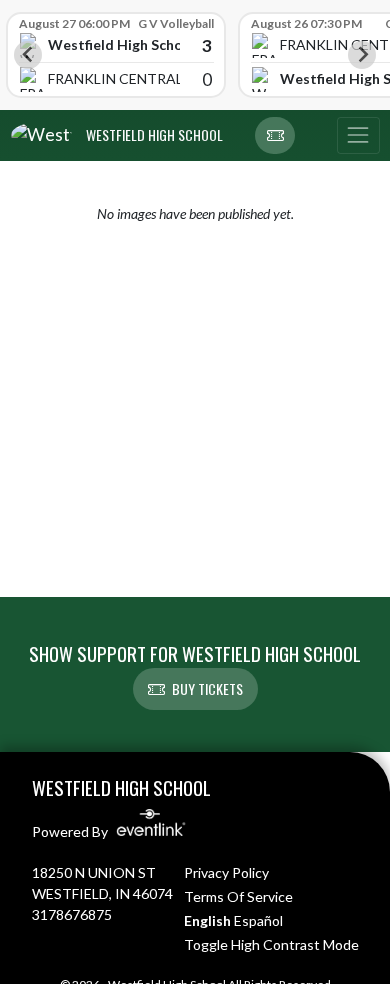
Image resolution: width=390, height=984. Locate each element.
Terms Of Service (238, 896)
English (207, 920)
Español (258, 920)
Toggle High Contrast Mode (271, 944)
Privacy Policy (226, 872)
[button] (275, 136)
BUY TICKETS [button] (207, 688)
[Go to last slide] (28, 55)
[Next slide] (362, 55)
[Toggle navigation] (358, 136)
